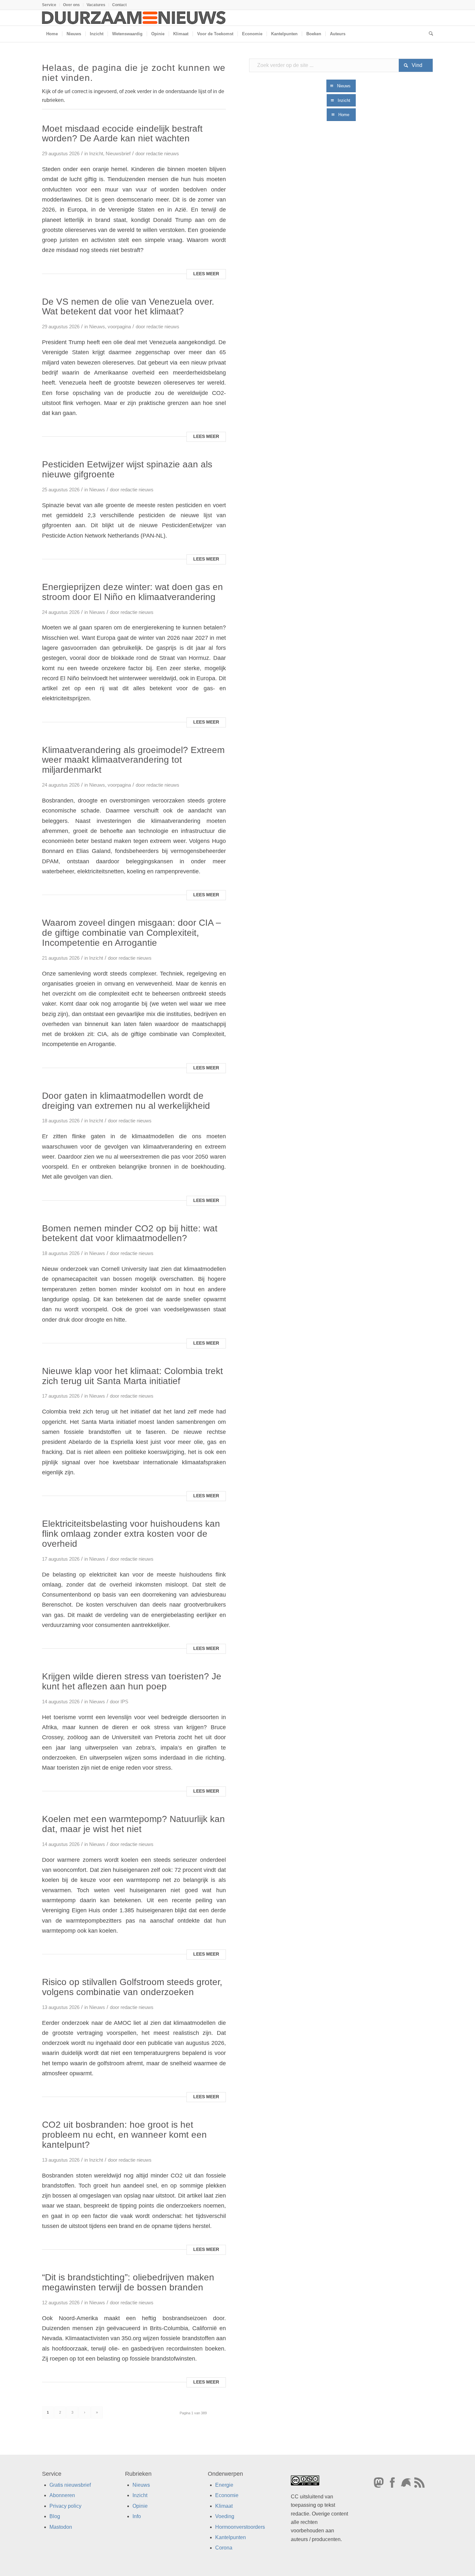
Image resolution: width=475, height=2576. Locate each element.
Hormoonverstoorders (240, 2527)
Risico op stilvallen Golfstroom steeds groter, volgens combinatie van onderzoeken (132, 1987)
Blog (55, 2516)
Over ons (71, 5)
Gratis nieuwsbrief (70, 2485)
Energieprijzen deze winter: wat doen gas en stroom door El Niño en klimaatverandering (132, 592)
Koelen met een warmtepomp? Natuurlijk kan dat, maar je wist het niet (133, 1824)
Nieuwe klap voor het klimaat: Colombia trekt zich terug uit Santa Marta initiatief (132, 1376)
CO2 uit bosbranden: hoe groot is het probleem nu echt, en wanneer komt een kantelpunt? (124, 2135)
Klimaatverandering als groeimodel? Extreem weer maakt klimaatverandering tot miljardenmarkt (133, 760)
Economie (227, 2495)
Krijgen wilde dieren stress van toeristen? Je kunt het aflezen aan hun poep (132, 1681)
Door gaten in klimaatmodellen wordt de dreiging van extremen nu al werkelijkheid (126, 1101)
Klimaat (224, 2506)
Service (49, 5)
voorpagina (119, 327)
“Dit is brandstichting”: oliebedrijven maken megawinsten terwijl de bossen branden (128, 2282)
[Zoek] (429, 34)
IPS (124, 1702)
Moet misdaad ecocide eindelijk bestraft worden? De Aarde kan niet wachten (122, 134)
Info (137, 2516)
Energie (224, 2485)
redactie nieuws (163, 154)
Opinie (140, 2506)
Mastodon (61, 2527)
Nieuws (97, 327)
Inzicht (96, 154)
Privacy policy (65, 2506)
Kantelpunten (231, 2537)
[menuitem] (51, 5)
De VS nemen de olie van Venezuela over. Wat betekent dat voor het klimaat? (128, 307)
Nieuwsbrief (118, 154)
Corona (224, 2548)
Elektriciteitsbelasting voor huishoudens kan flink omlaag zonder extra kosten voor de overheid (131, 1534)
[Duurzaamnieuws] (134, 18)
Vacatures (96, 5)
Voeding (225, 2516)
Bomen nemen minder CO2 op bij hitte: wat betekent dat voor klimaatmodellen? (130, 1233)
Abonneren (62, 2495)
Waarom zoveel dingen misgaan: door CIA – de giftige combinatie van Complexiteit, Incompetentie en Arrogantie (132, 933)
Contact (119, 5)
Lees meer (206, 274)
